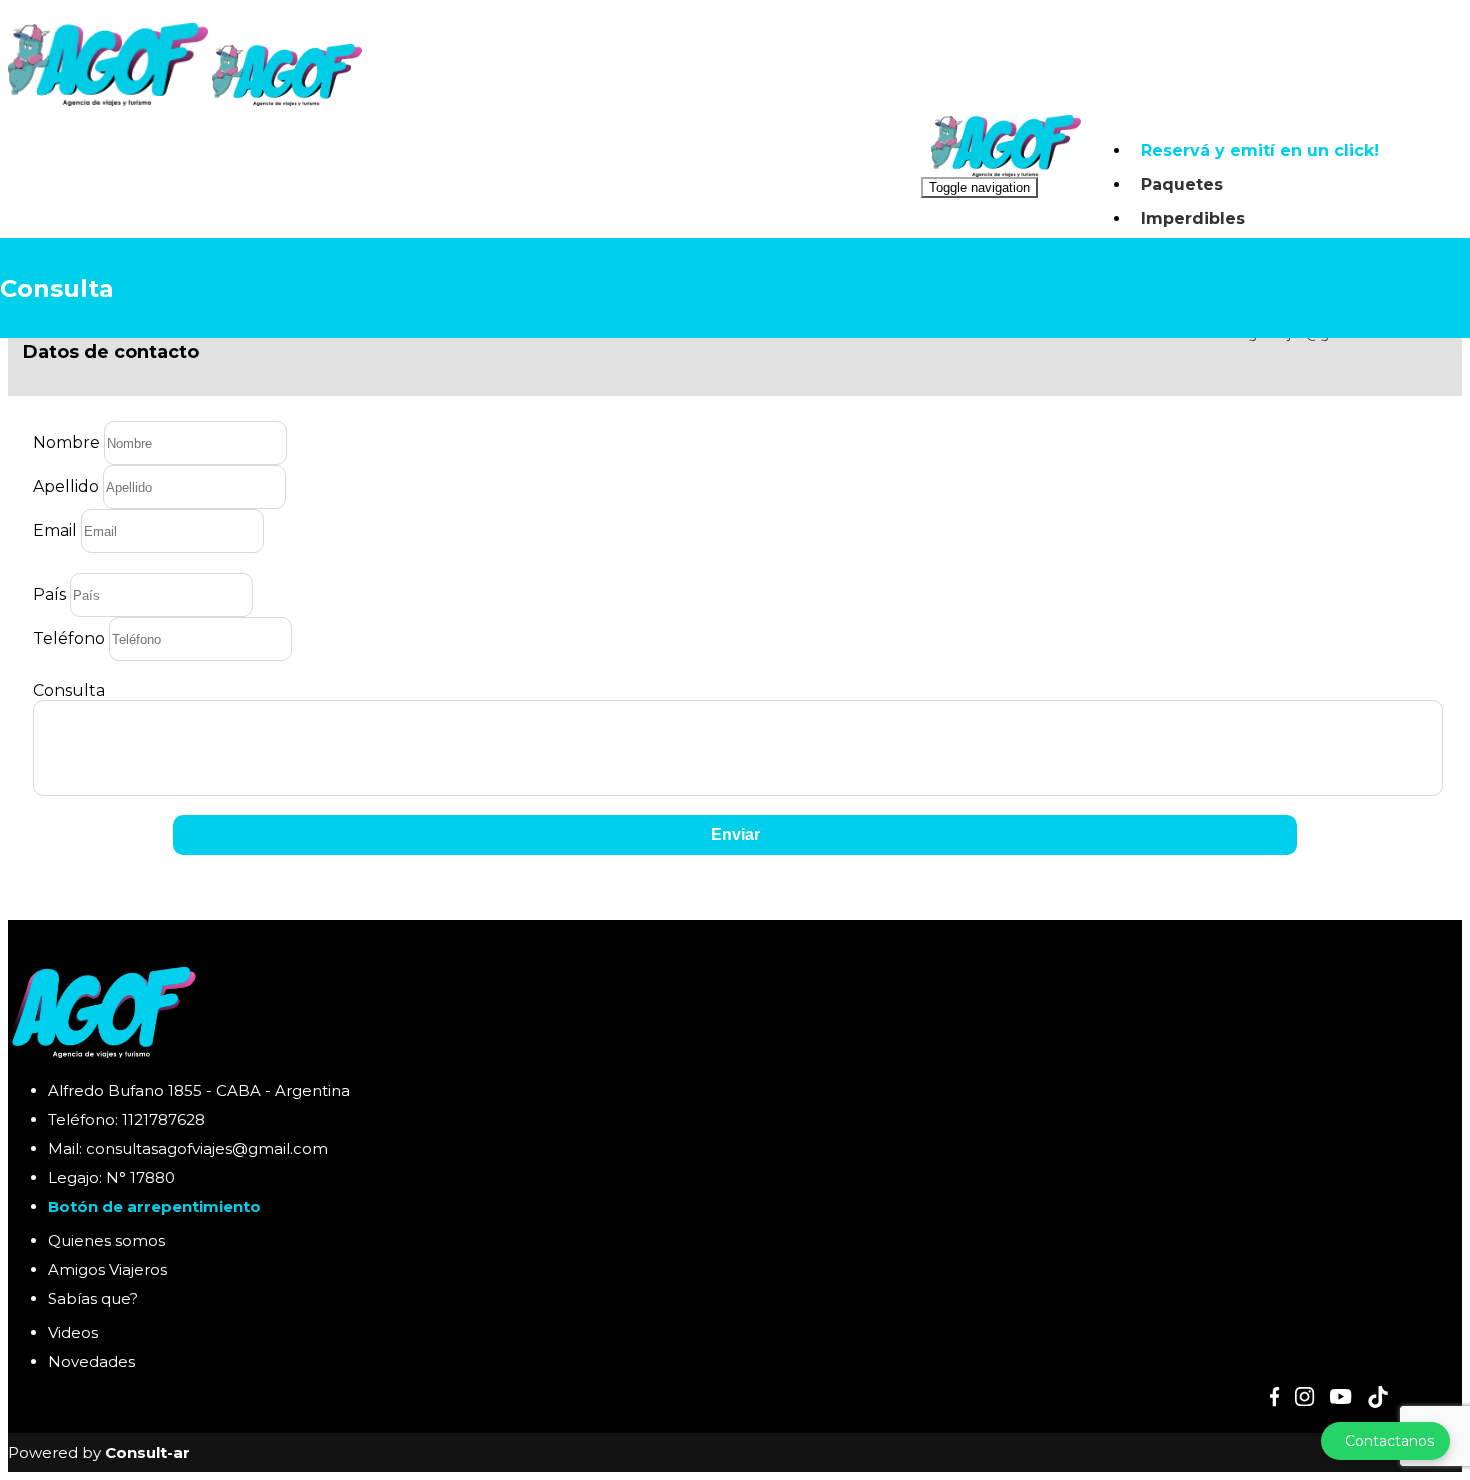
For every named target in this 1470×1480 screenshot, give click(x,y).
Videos (73, 1332)
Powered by (99, 1452)
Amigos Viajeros (107, 1269)
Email (55, 530)
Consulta (69, 690)
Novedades (91, 1361)
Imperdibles (1193, 218)
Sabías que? (93, 1298)
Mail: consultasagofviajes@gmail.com (188, 1148)
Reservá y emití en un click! (1260, 150)
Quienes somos (106, 1240)
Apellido (66, 486)
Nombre (66, 442)
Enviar (735, 834)
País (49, 594)
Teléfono (69, 638)
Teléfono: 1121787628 (126, 1119)
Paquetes (1182, 184)
